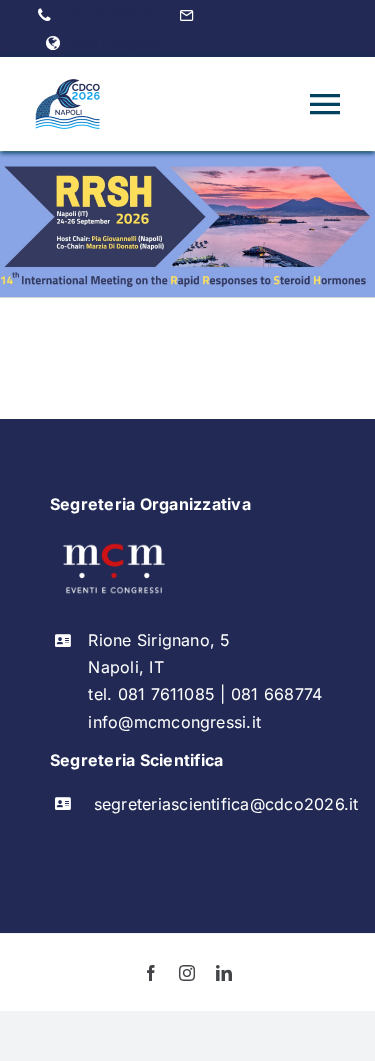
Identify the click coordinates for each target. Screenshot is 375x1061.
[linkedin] (224, 973)
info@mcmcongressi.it (174, 722)
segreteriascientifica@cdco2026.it (226, 804)
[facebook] (151, 973)
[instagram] (187, 973)
